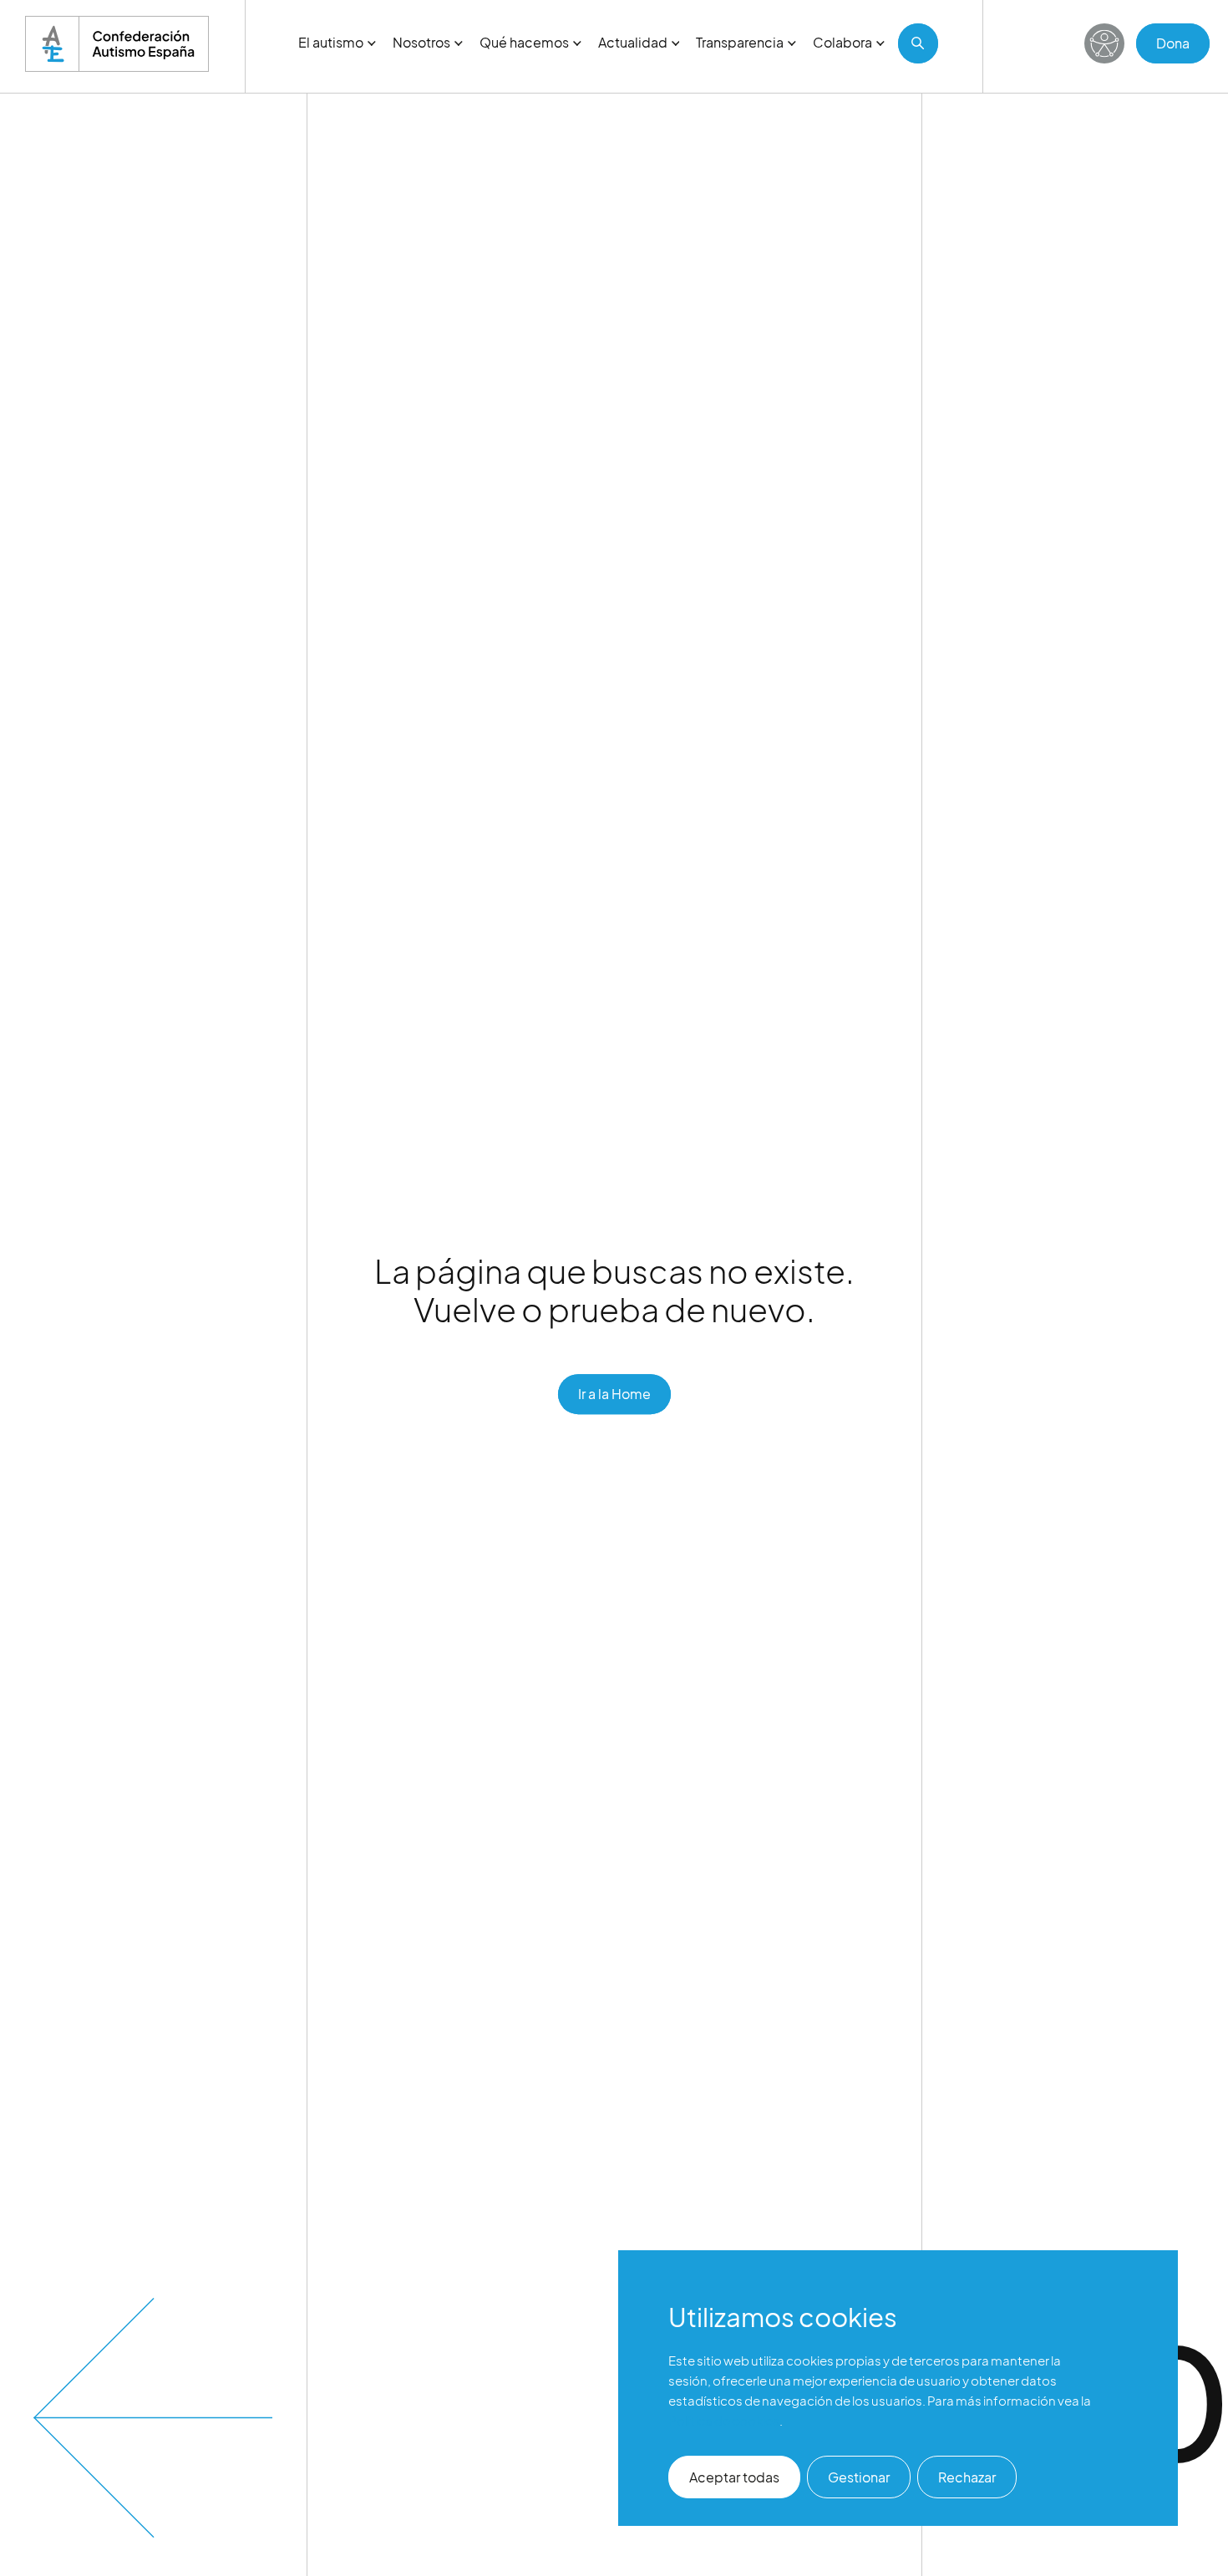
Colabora (842, 42)
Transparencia (740, 42)
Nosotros (421, 42)
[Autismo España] (117, 44)
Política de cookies (724, 2420)
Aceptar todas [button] (734, 2477)
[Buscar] (918, 43)
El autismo (331, 42)
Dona (1173, 43)
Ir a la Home (614, 1394)
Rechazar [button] (967, 2477)
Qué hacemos (524, 42)
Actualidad (633, 42)
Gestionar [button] (859, 2477)
